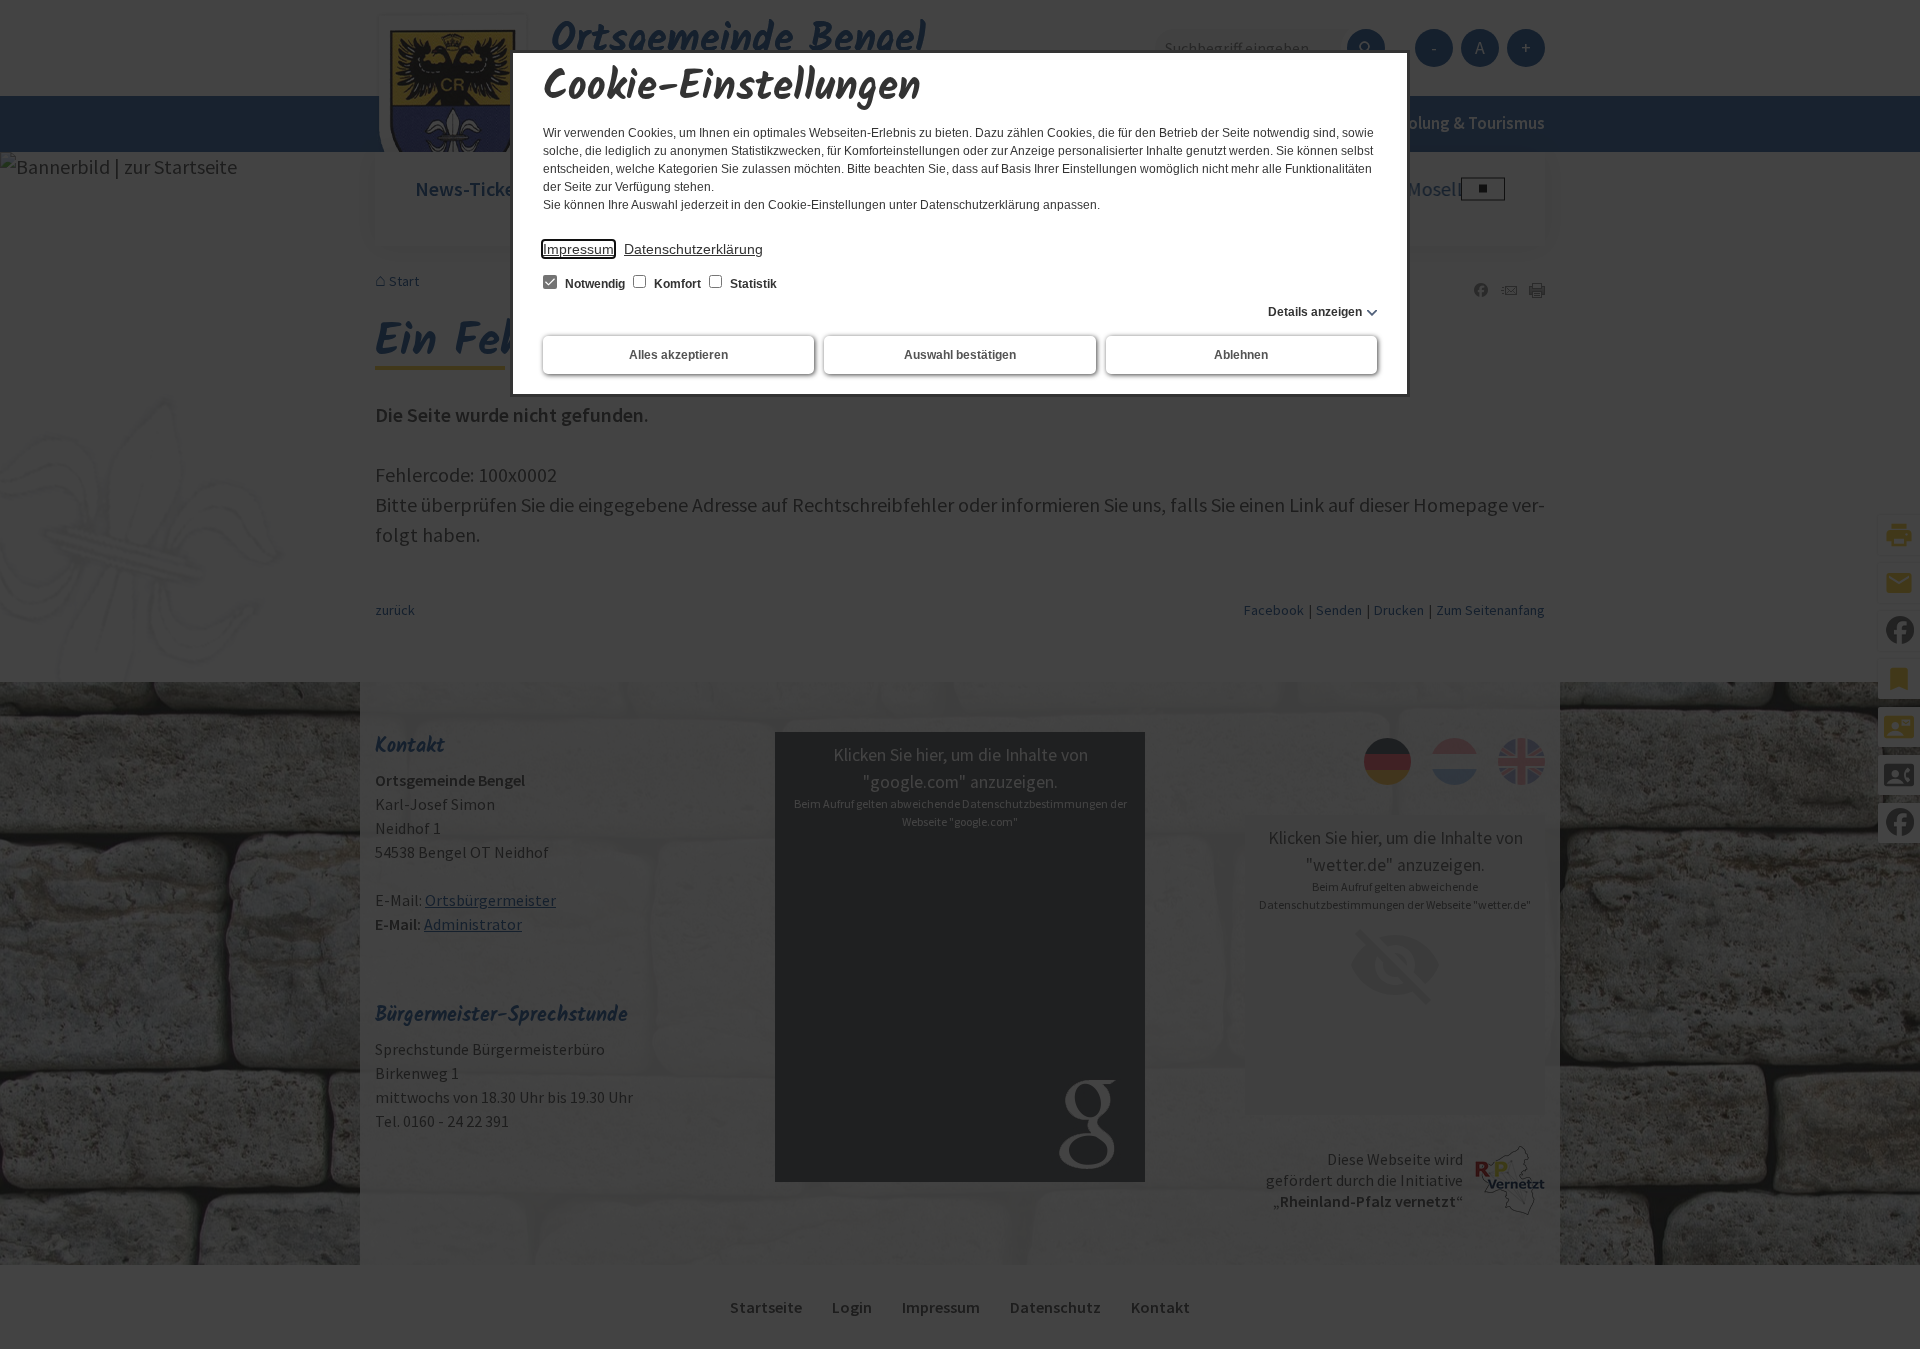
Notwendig (595, 284)
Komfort (677, 284)
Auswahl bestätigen (960, 355)
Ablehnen (1241, 355)
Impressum (578, 249)
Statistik (752, 284)
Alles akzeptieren (678, 355)
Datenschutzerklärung (693, 249)
